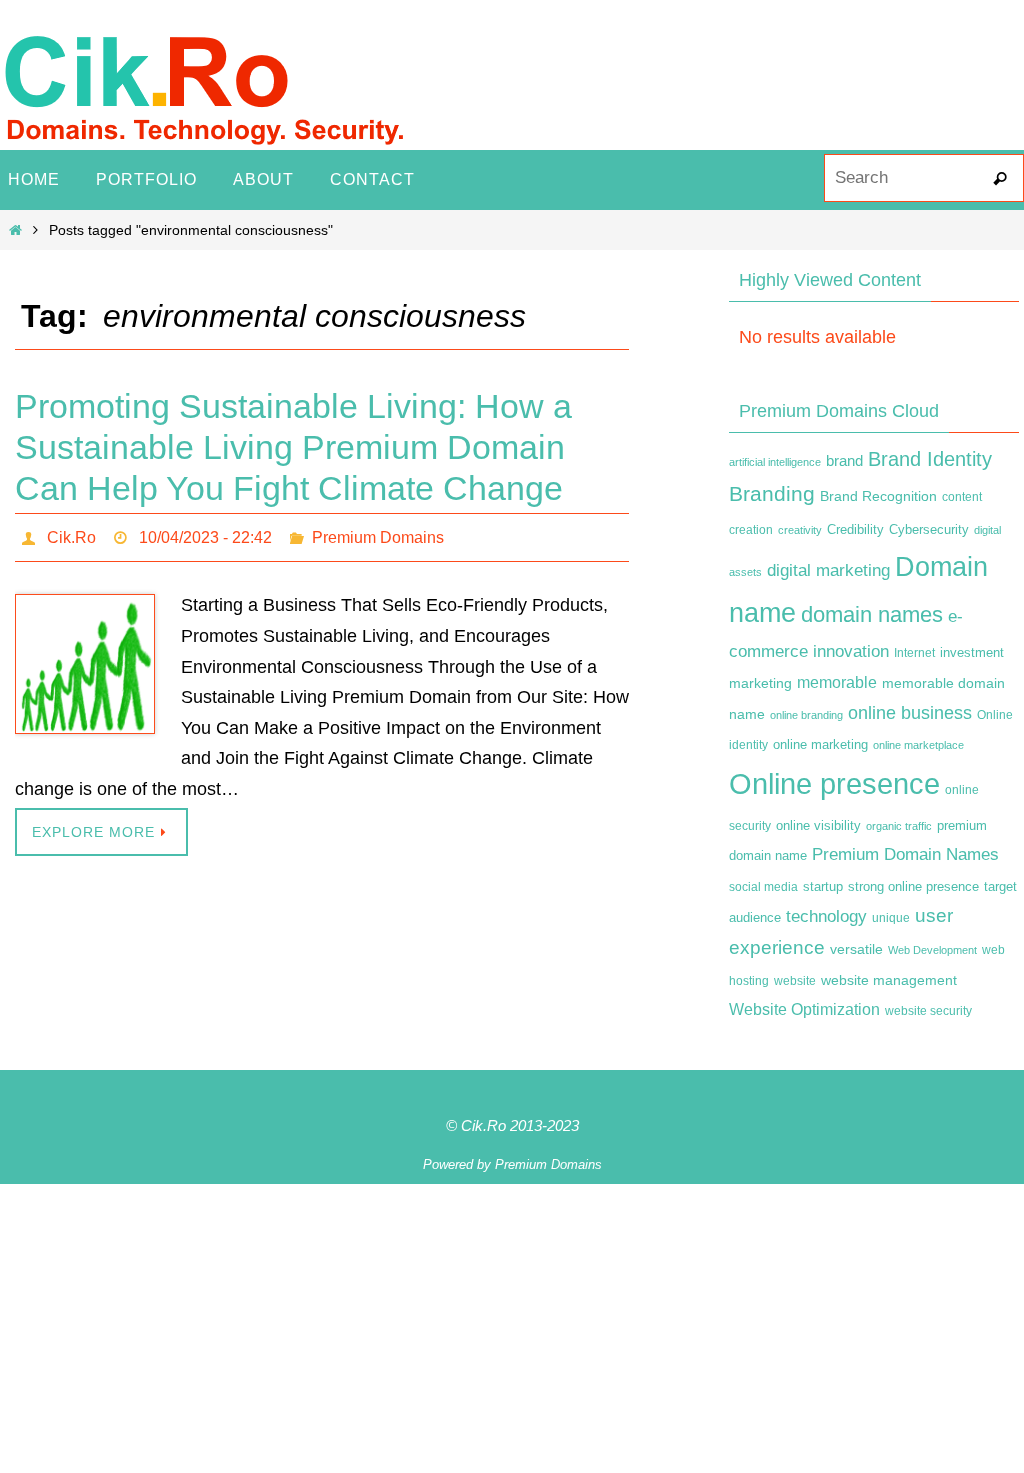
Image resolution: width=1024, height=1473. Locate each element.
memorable (837, 682)
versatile (856, 949)
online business (910, 713)
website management (889, 980)
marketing (760, 683)
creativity (800, 530)
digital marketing (828, 570)
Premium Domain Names (905, 854)
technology (826, 916)
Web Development (932, 950)
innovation (851, 651)
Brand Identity (930, 459)
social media (763, 887)
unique (891, 918)
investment (972, 653)
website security (928, 1011)
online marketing (820, 744)
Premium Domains (378, 534)
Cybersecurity (929, 530)
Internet (914, 653)
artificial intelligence (775, 462)
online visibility (818, 826)
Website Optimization (804, 1009)
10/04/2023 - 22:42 (205, 534)
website (795, 981)
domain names (872, 614)
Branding (772, 494)
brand (844, 461)
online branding (806, 715)
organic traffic (899, 826)
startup (823, 886)
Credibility (855, 530)
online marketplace (918, 745)
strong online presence (913, 887)
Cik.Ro (71, 534)
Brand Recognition (878, 496)
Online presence (834, 783)
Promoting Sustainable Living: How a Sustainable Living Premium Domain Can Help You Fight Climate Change (293, 447)
